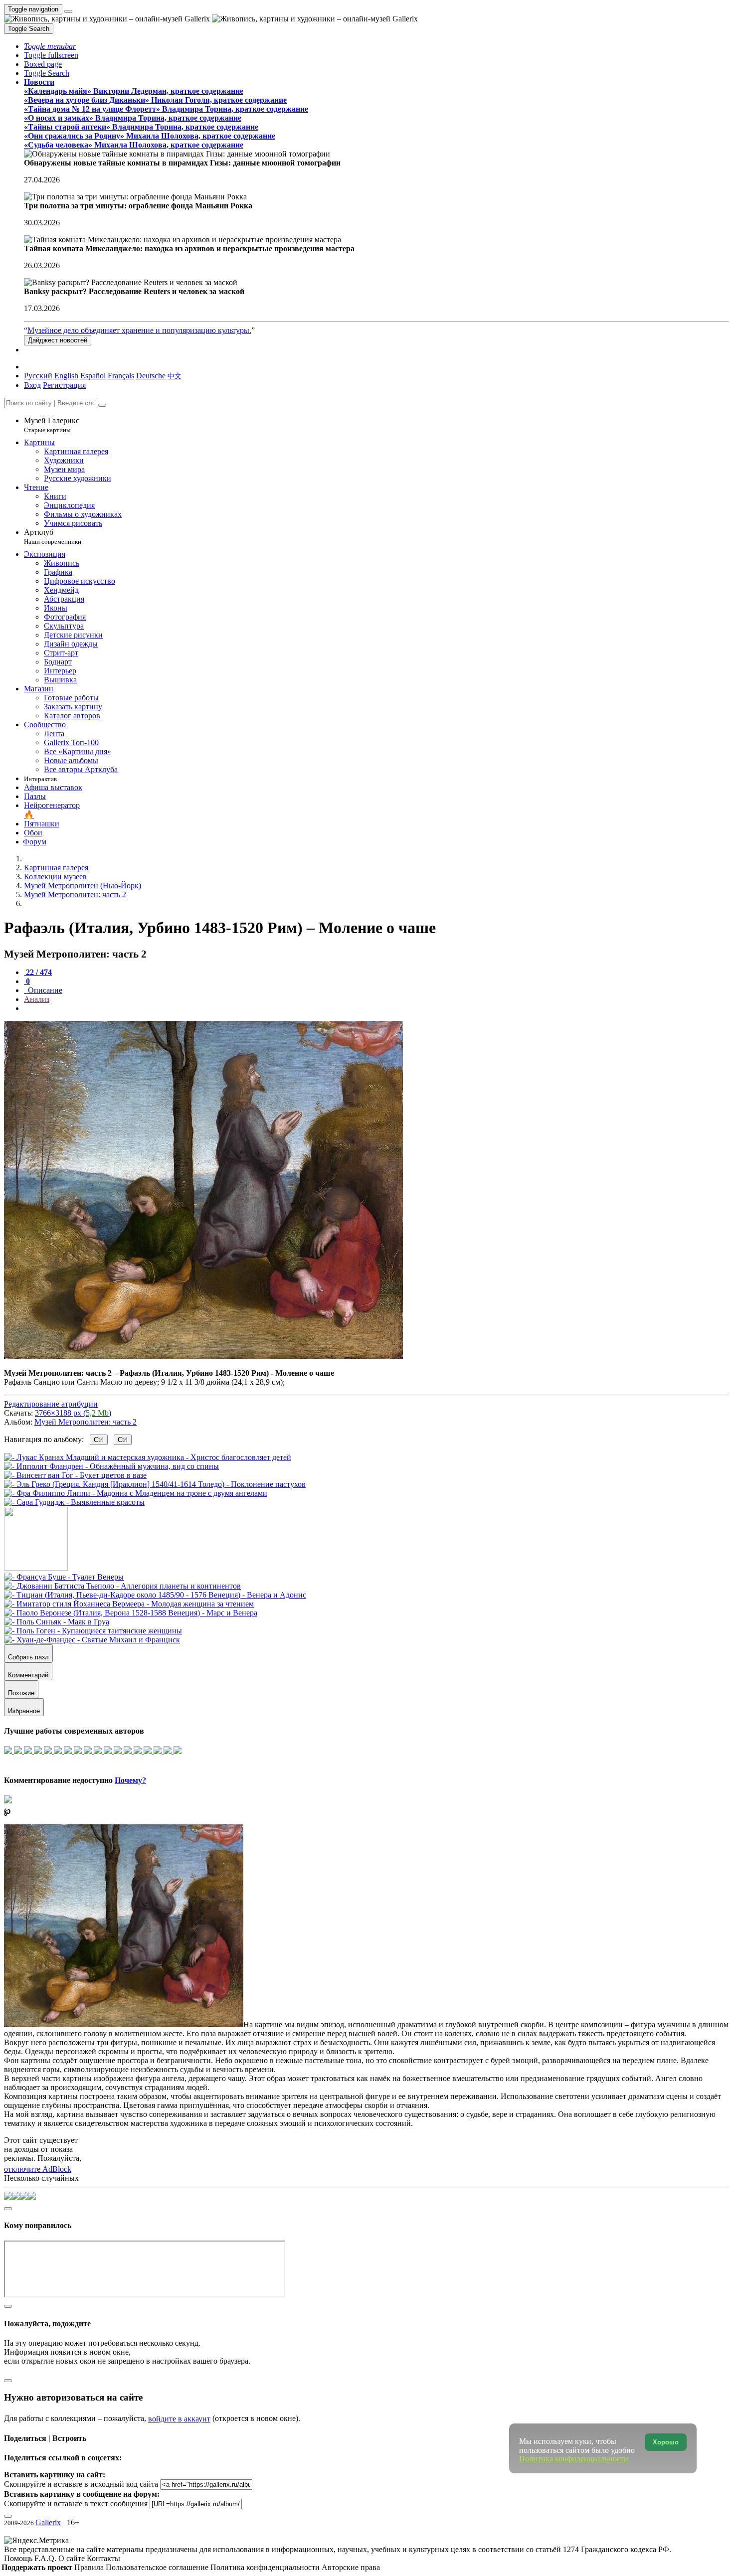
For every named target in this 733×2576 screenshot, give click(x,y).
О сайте (73, 2558)
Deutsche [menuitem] (151, 376)
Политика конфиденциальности (266, 2567)
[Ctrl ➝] (64, 1577)
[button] (50, 46)
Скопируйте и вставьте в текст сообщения (76, 2503)
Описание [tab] (44, 990)
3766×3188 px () (73, 1413)
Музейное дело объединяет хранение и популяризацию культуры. (139, 330)
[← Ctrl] (74, 1502)
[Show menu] (68, 11)
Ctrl (99, 1440)
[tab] (38, 972)
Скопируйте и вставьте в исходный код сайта (81, 2484)
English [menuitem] (66, 376)
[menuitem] (175, 376)
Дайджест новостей (58, 340)
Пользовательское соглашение (158, 2567)
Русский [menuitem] (38, 376)
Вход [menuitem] (32, 385)
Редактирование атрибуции (51, 1404)
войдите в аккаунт (179, 2419)
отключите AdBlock (38, 2169)
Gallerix (48, 2522)
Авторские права (351, 2567)
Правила (90, 2567)
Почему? (130, 1780)
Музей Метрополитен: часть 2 (86, 1422)
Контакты (103, 2558)
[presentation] (376, 1008)
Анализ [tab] (37, 999)
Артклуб (53, 537)
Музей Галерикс (52, 425)
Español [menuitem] (93, 376)
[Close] (102, 405)
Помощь (19, 2558)
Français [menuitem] (121, 376)
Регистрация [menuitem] (64, 385)
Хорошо (666, 2442)
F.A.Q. (46, 2558)
